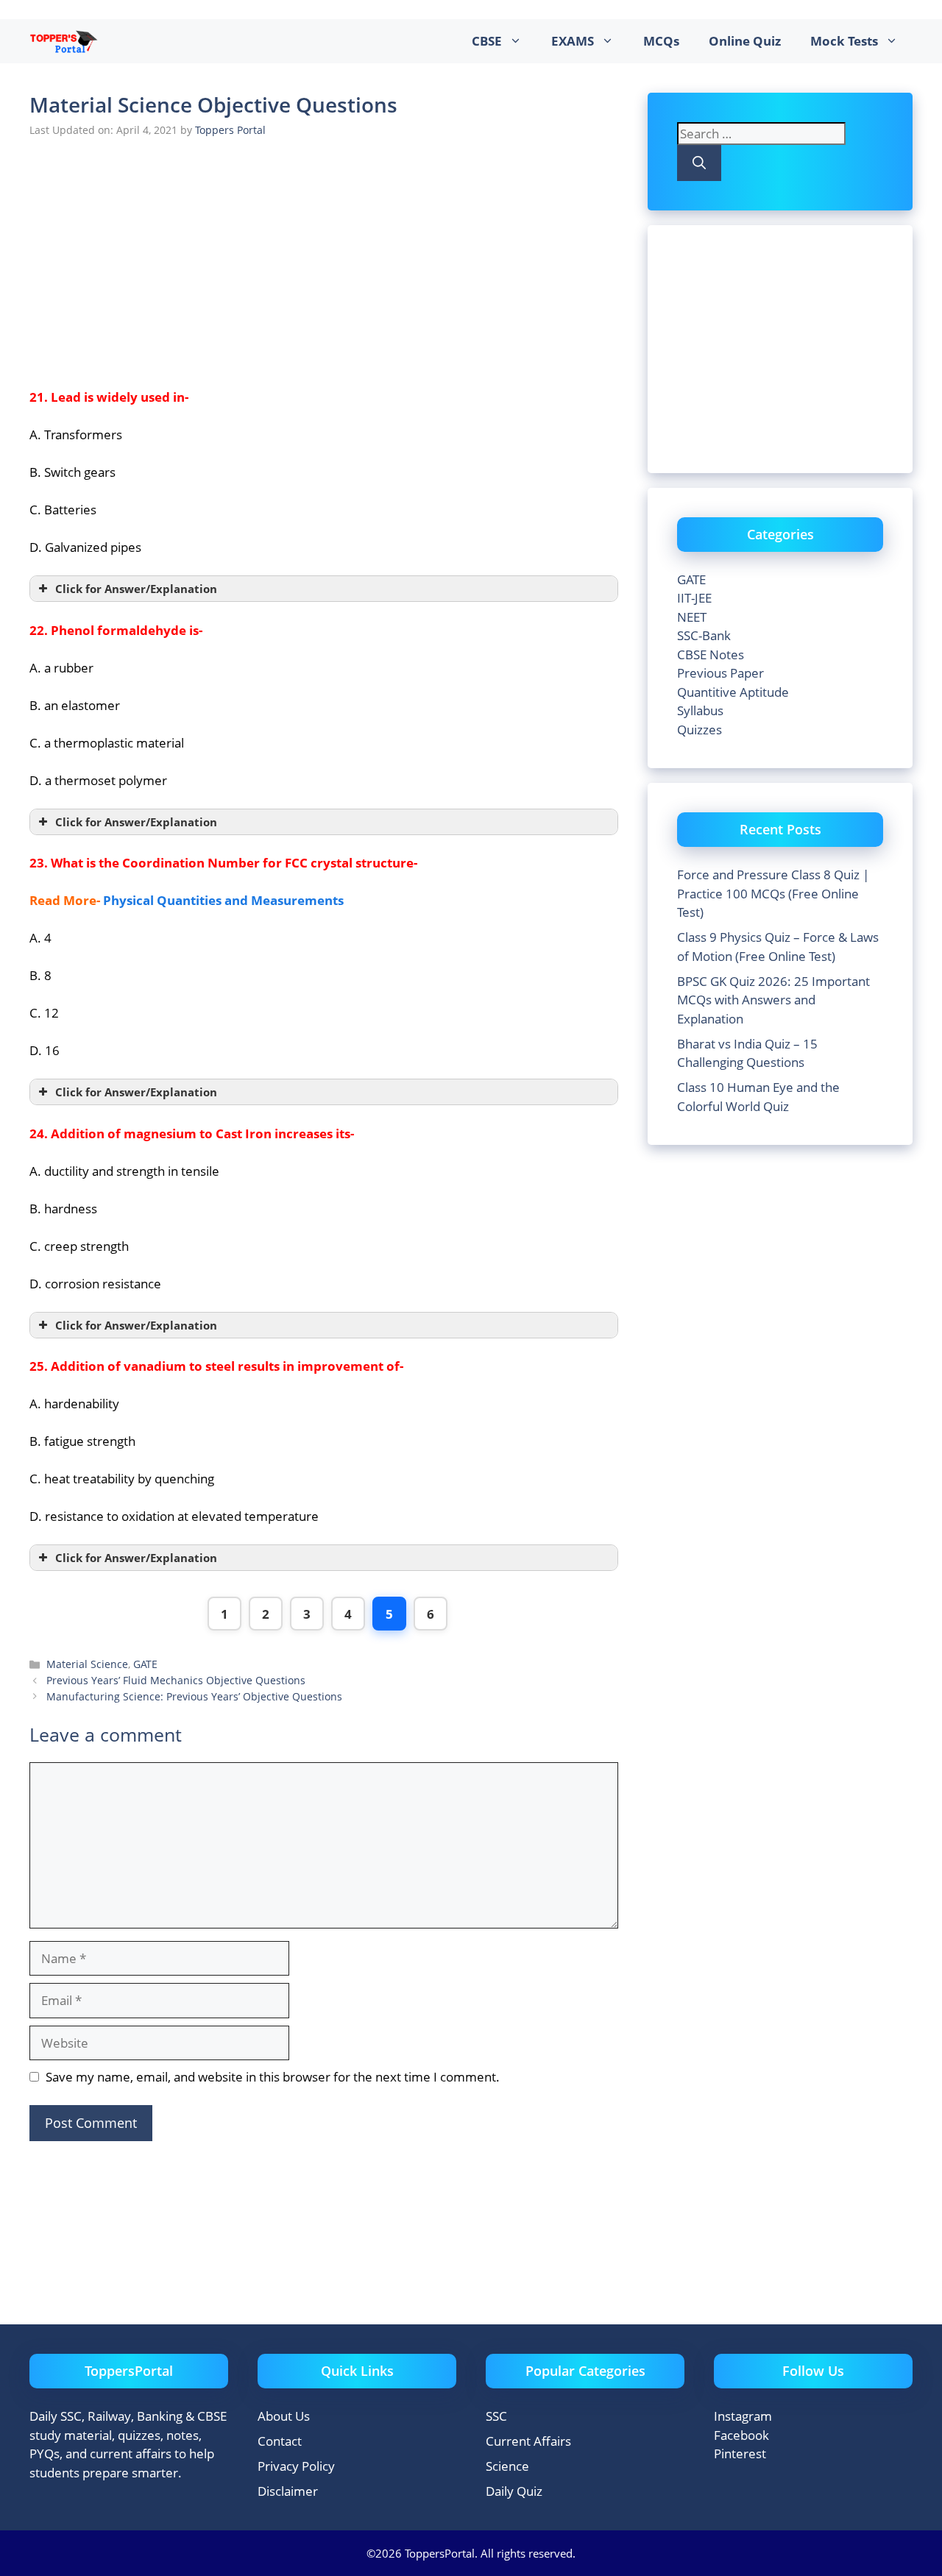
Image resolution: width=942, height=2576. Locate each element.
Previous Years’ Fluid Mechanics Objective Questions (176, 1680)
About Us (284, 2416)
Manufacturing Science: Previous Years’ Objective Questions (194, 1696)
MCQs (661, 41)
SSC (496, 2416)
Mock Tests (844, 41)
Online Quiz (745, 41)
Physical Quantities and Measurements (223, 900)
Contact (280, 2441)
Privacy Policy (296, 2466)
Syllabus (700, 710)
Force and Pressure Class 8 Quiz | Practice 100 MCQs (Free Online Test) (773, 893)
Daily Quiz (514, 2491)
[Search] (699, 163)
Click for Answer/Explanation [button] (136, 589)
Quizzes (700, 730)
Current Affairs (528, 2441)
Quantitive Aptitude (733, 692)
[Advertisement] (324, 260)
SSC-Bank (704, 635)
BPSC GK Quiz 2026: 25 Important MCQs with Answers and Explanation (773, 1000)
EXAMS (573, 41)
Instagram (743, 2416)
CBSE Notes (711, 654)
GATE (145, 1664)
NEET (692, 617)
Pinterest (740, 2453)
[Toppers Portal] (64, 41)
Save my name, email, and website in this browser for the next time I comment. (273, 2077)
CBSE (487, 41)
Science (507, 2466)
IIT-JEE (694, 598)
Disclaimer (288, 2491)
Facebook (741, 2435)
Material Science (87, 1664)
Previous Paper (720, 673)
